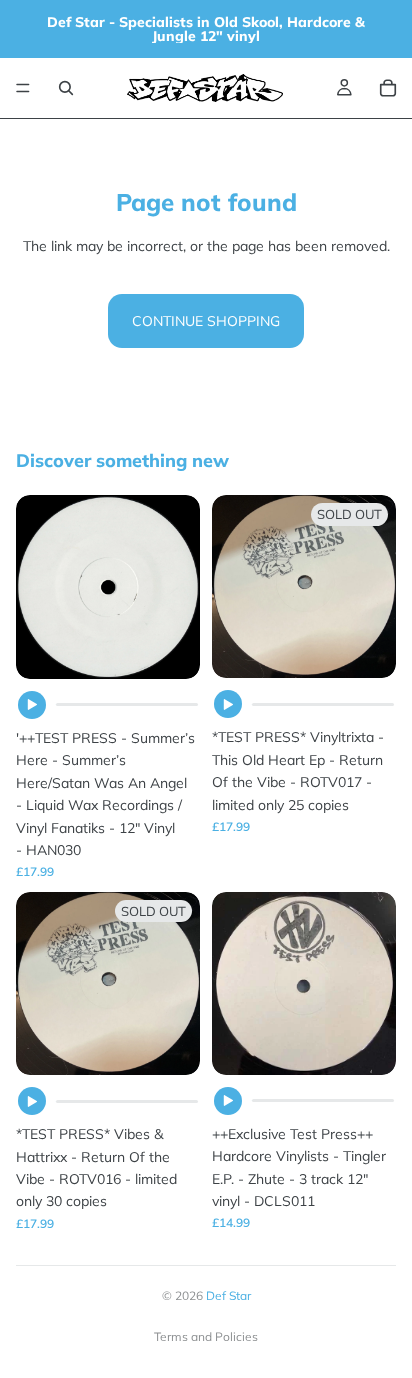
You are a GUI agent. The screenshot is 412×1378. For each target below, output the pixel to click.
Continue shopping (206, 321)
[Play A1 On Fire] (32, 1101)
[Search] (66, 88)
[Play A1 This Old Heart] (228, 704)
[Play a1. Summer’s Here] (32, 705)
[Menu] (23, 88)
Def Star (228, 1295)
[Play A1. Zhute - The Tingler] (228, 1101)
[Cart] (388, 88)
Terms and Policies (206, 1336)
